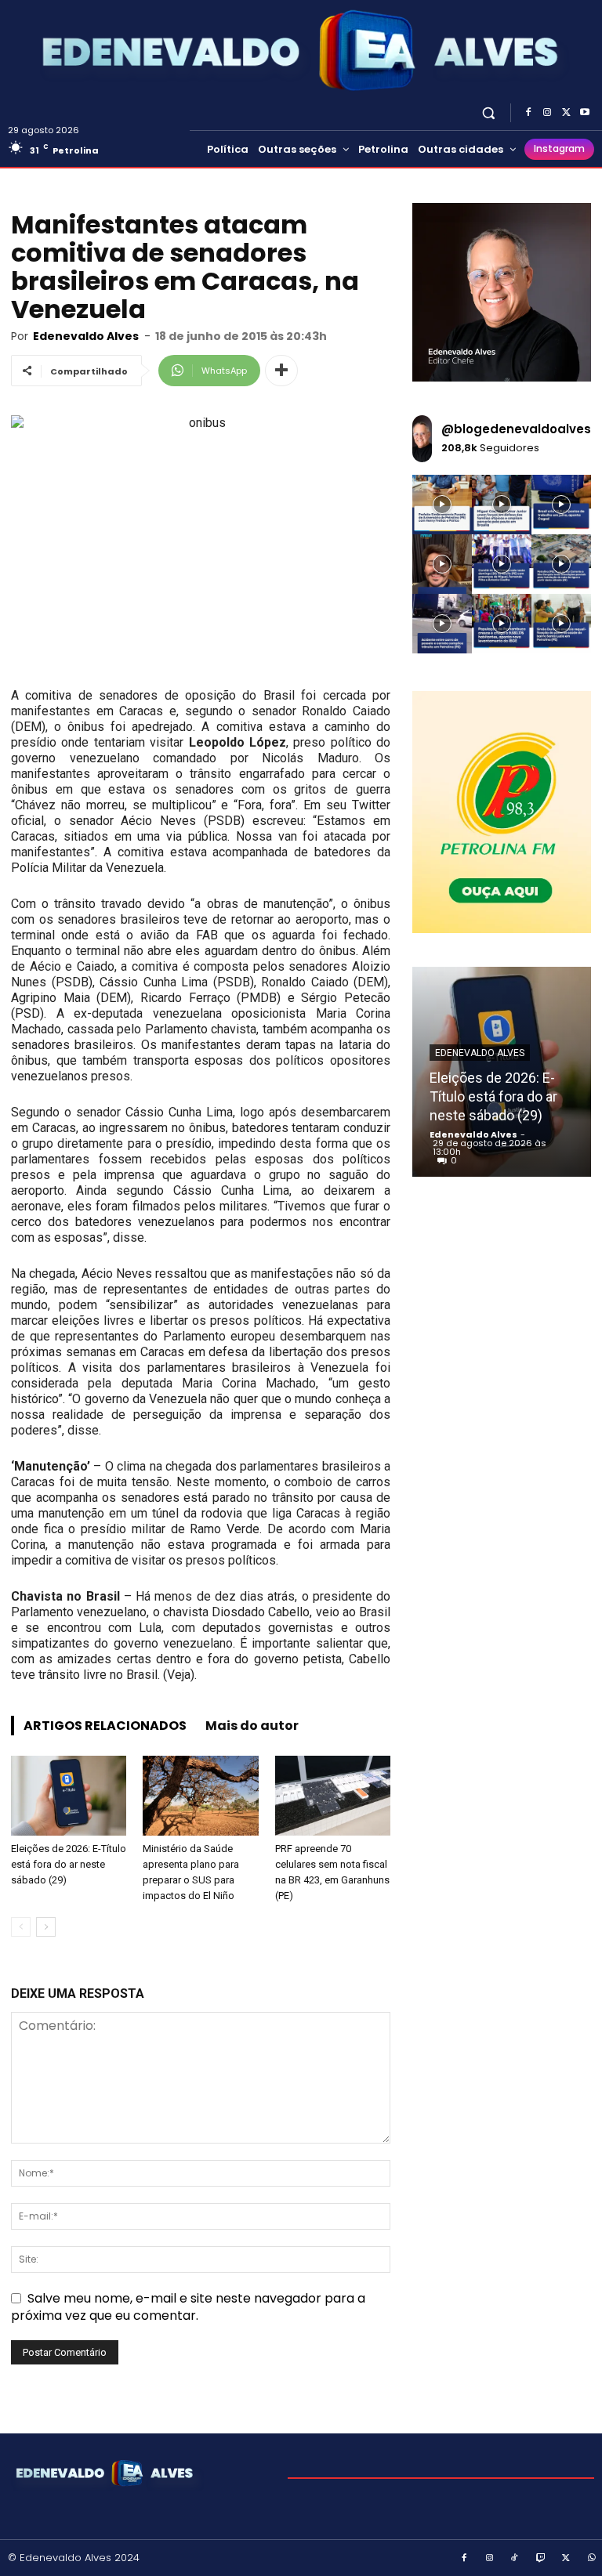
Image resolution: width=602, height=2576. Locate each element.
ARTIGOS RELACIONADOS (105, 1726)
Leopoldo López (238, 742)
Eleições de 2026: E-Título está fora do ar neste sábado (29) (69, 1864)
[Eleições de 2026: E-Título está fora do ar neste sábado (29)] (69, 1795)
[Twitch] (541, 2559)
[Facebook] (528, 113)
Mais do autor (252, 1726)
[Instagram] (547, 113)
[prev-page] (21, 1927)
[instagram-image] (442, 505)
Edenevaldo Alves (86, 336)
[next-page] (46, 1927)
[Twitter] (566, 113)
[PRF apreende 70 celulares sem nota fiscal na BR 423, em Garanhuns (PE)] (333, 1795)
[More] (281, 371)
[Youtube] (585, 113)
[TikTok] (515, 2559)
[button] (489, 112)
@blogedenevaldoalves (516, 429)
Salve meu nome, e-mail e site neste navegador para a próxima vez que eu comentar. (188, 2307)
